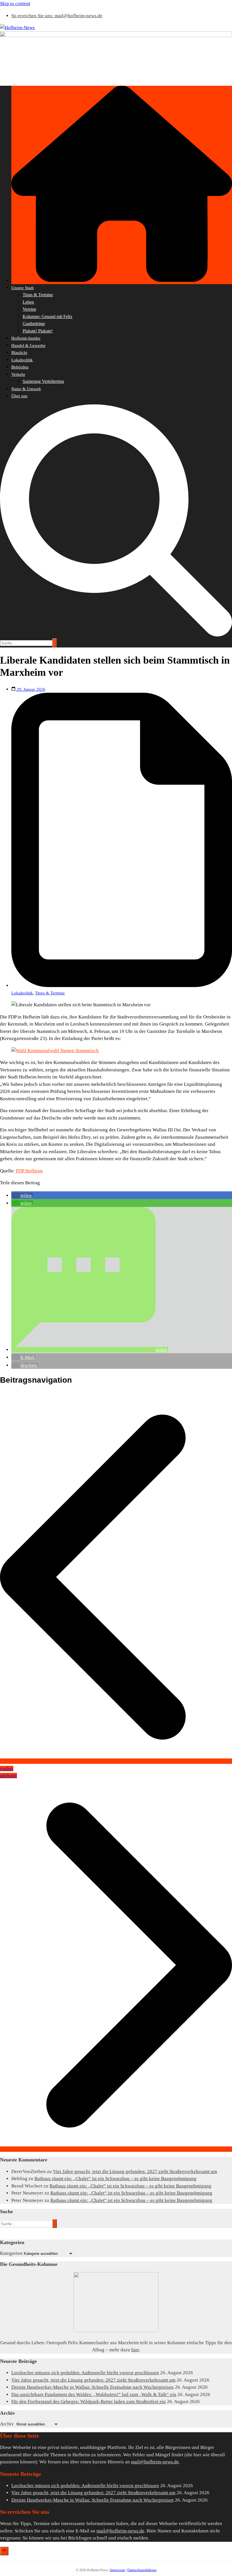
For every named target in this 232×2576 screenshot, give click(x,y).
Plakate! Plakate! (38, 331)
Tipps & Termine (38, 295)
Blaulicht (19, 353)
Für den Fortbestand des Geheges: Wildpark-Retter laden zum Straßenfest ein (89, 2402)
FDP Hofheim (29, 1171)
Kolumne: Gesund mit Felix (48, 317)
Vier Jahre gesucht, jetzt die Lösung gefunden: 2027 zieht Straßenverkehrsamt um (135, 2171)
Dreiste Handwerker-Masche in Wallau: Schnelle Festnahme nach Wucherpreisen (93, 2387)
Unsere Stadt (22, 288)
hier (135, 2350)
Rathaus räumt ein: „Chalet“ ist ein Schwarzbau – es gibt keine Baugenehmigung (115, 2179)
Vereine (29, 309)
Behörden (20, 367)
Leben (28, 302)
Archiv (7, 2424)
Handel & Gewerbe (28, 346)
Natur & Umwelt (26, 389)
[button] (22, 1195)
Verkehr (18, 374)
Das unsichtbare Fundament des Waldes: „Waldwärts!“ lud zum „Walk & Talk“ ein (94, 2394)
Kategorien (11, 2253)
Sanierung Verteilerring (43, 381)
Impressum (118, 2570)
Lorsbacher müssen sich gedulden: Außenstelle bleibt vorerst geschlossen (85, 2373)
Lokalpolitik (22, 360)
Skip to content (15, 4)
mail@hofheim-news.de (155, 2462)
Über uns (19, 396)
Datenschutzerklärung (142, 2570)
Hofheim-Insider (26, 338)
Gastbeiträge (34, 324)
